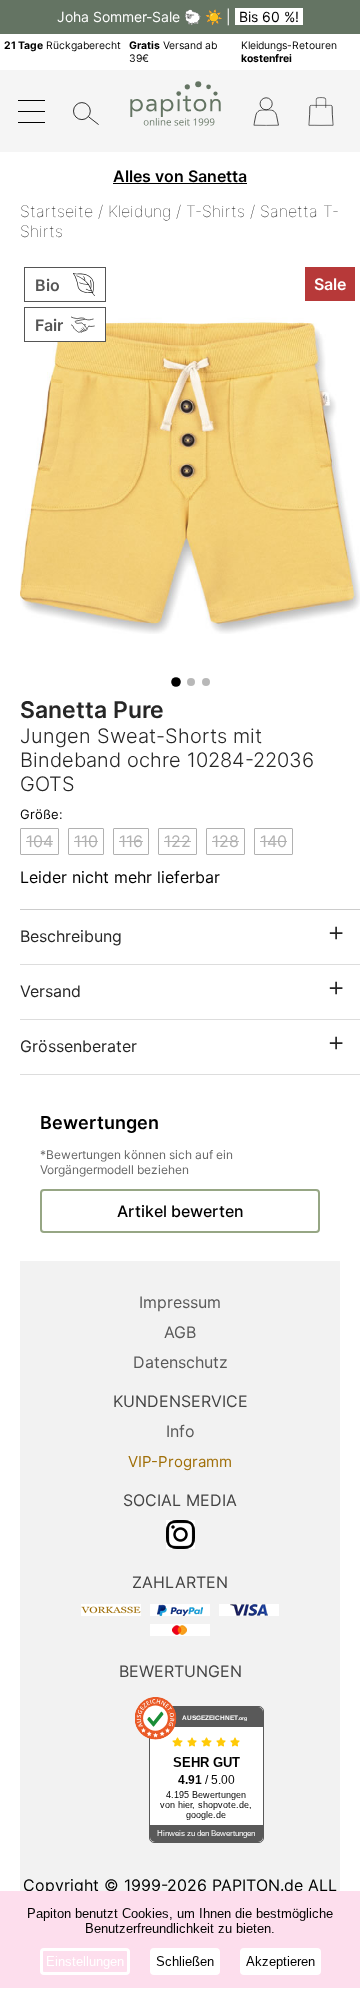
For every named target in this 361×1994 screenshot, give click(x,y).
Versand (50, 991)
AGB (180, 1332)
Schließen (185, 1961)
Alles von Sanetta (180, 176)
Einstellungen (85, 1961)
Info (180, 1431)
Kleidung (139, 211)
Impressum (180, 1302)
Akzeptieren (280, 1961)
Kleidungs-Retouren (289, 52)
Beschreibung (71, 936)
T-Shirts (215, 211)
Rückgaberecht (62, 45)
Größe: (41, 814)
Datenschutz (180, 1362)
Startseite (56, 211)
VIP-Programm (180, 1461)
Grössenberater (78, 1046)
